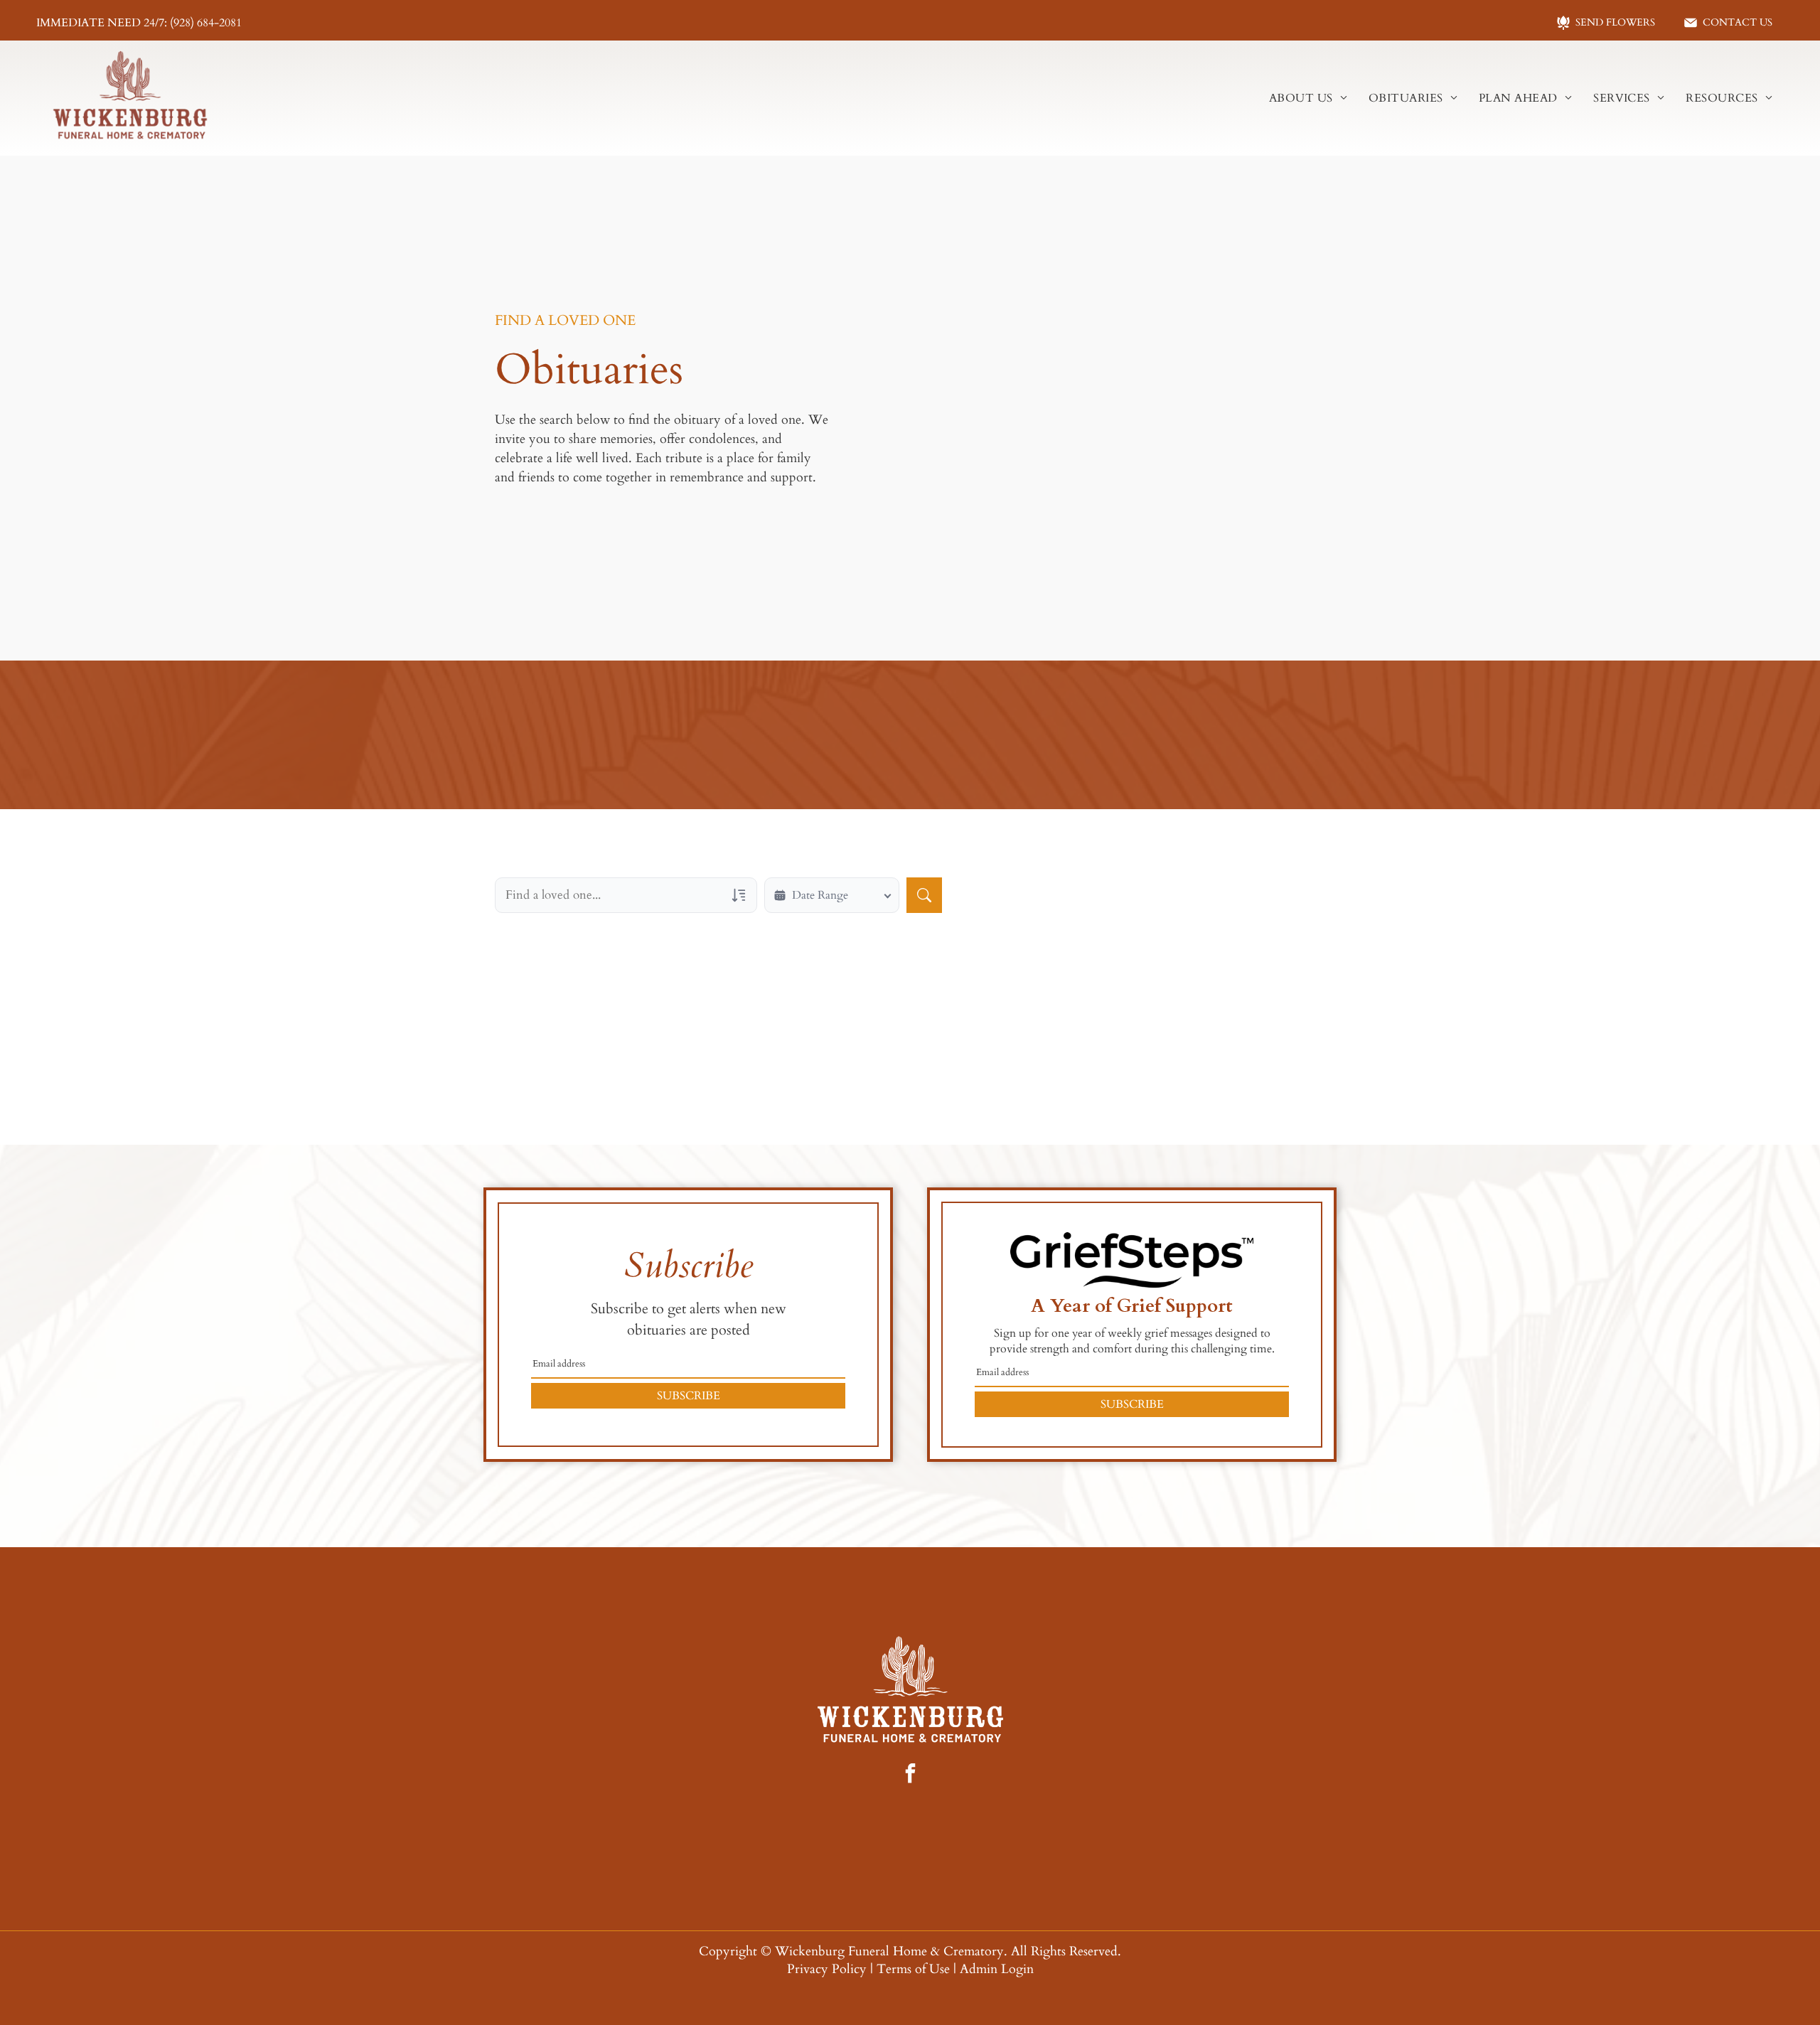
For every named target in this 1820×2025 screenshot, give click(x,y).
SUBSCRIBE (689, 1396)
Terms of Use (913, 1969)
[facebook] (910, 1775)
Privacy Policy (827, 1969)
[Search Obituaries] (924, 895)
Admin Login (997, 1969)
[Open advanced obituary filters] (739, 895)
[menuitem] (1308, 98)
